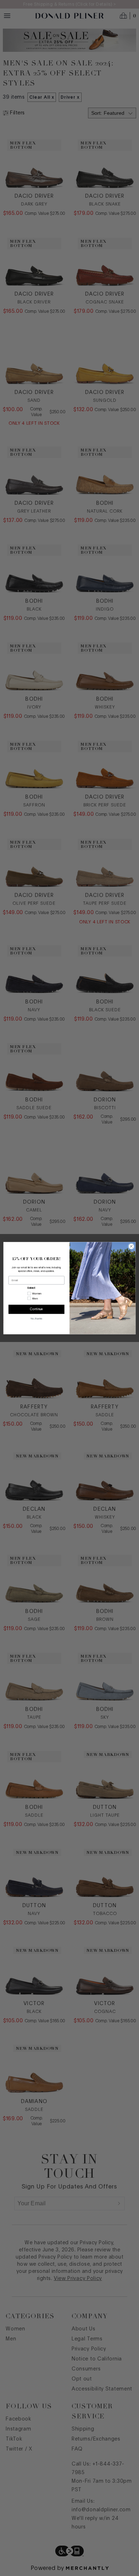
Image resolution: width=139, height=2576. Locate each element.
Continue (37, 1309)
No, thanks (36, 1319)
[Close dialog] (131, 1246)
